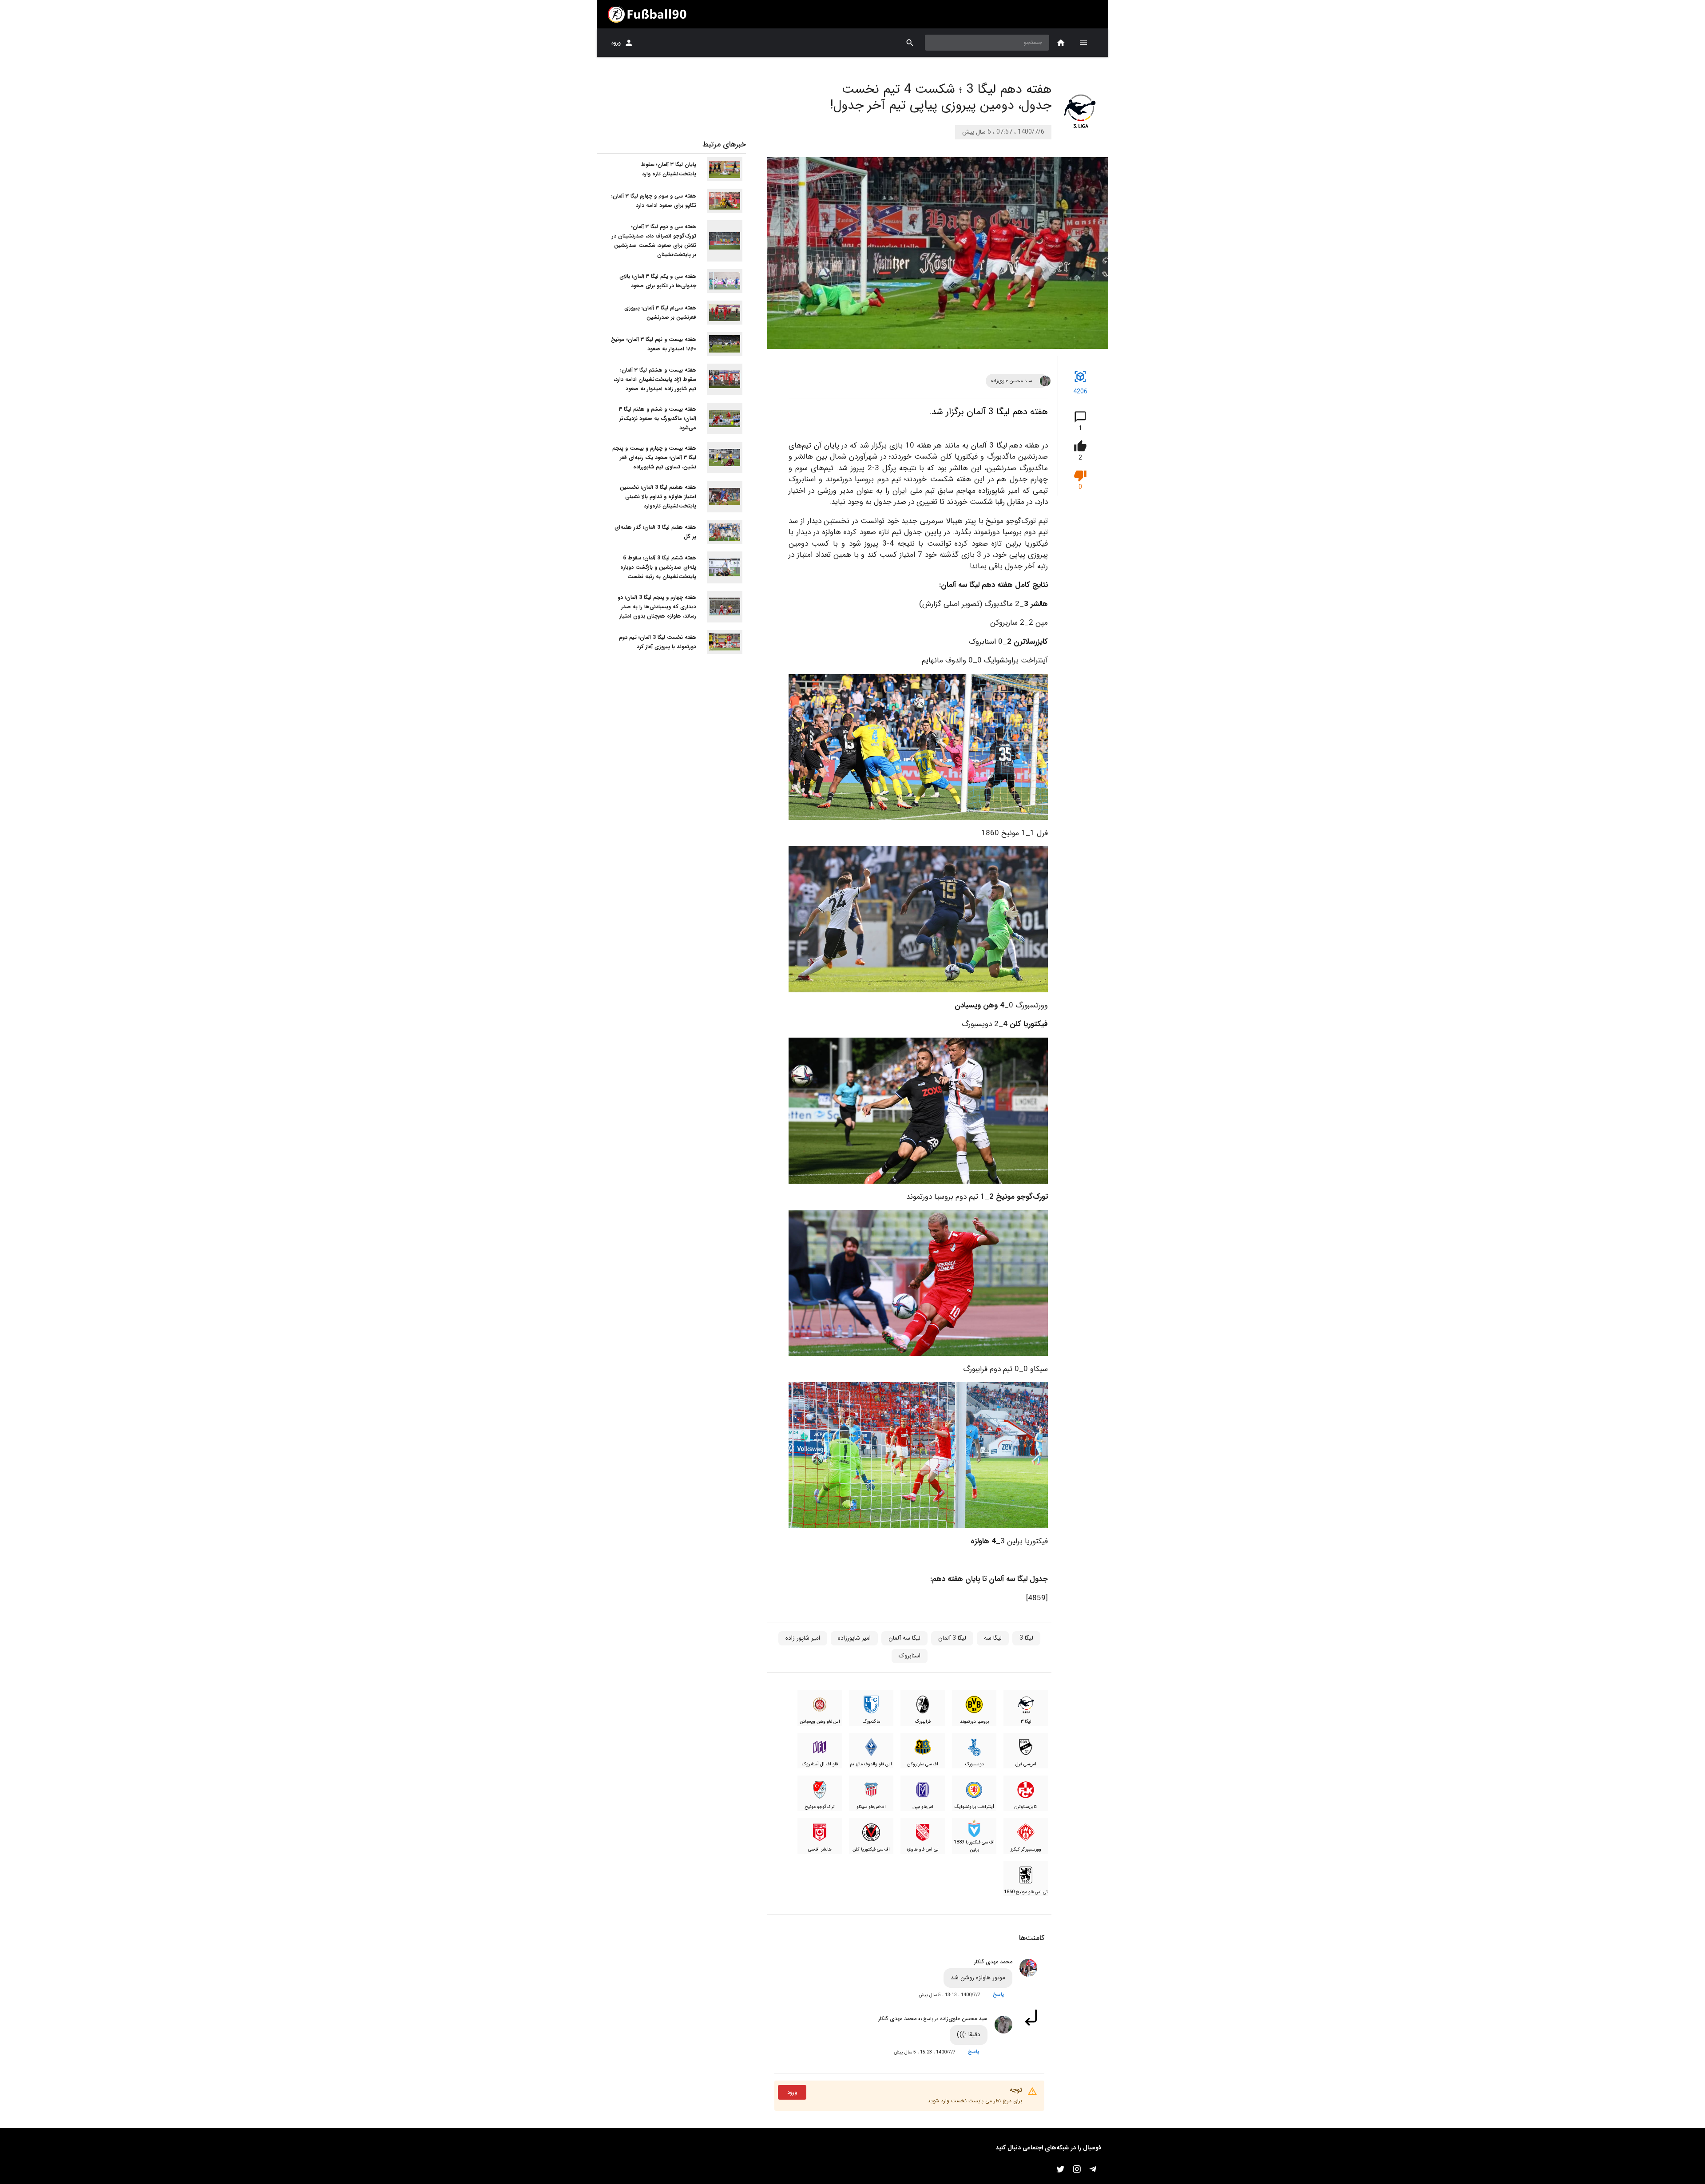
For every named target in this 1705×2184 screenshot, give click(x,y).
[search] (910, 43)
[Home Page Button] (1061, 43)
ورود (616, 43)
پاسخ (998, 1994)
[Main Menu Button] (1083, 43)
